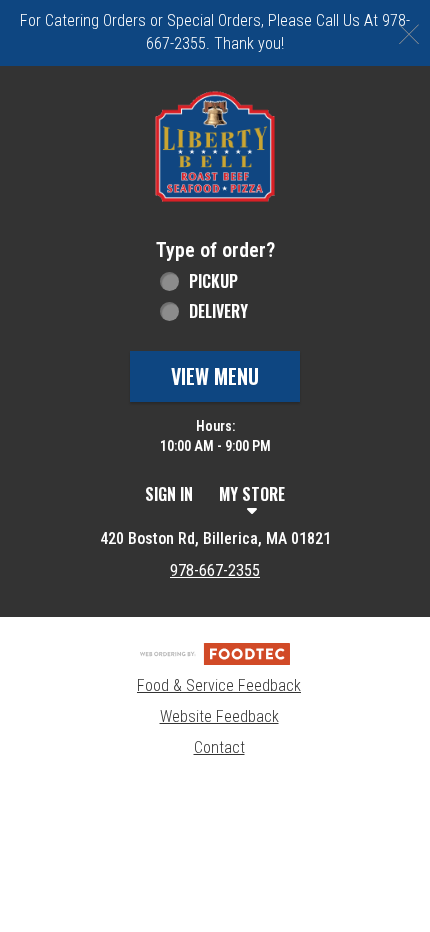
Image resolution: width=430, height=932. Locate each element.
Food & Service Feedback (219, 685)
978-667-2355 (215, 570)
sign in (169, 494)
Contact (219, 747)
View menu (215, 376)
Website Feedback (219, 716)
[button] (215, 147)
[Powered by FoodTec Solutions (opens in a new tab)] (215, 652)
